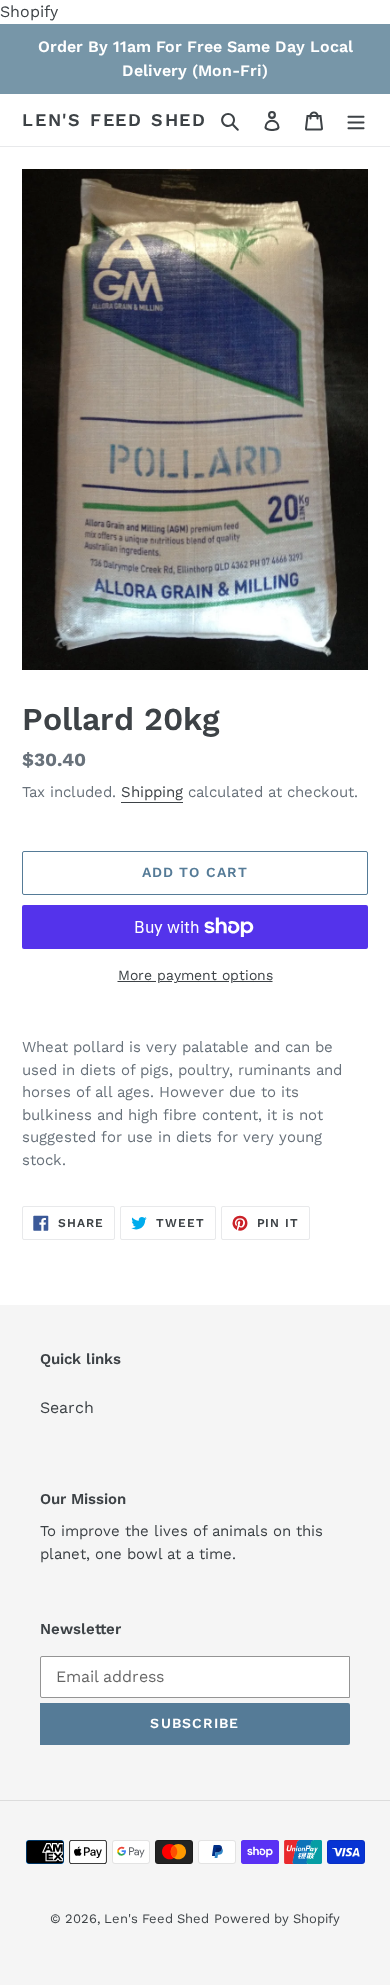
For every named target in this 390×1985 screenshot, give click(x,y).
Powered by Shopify (277, 1918)
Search (67, 1407)
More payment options (195, 975)
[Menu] (356, 120)
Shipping (152, 792)
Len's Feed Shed (114, 119)
